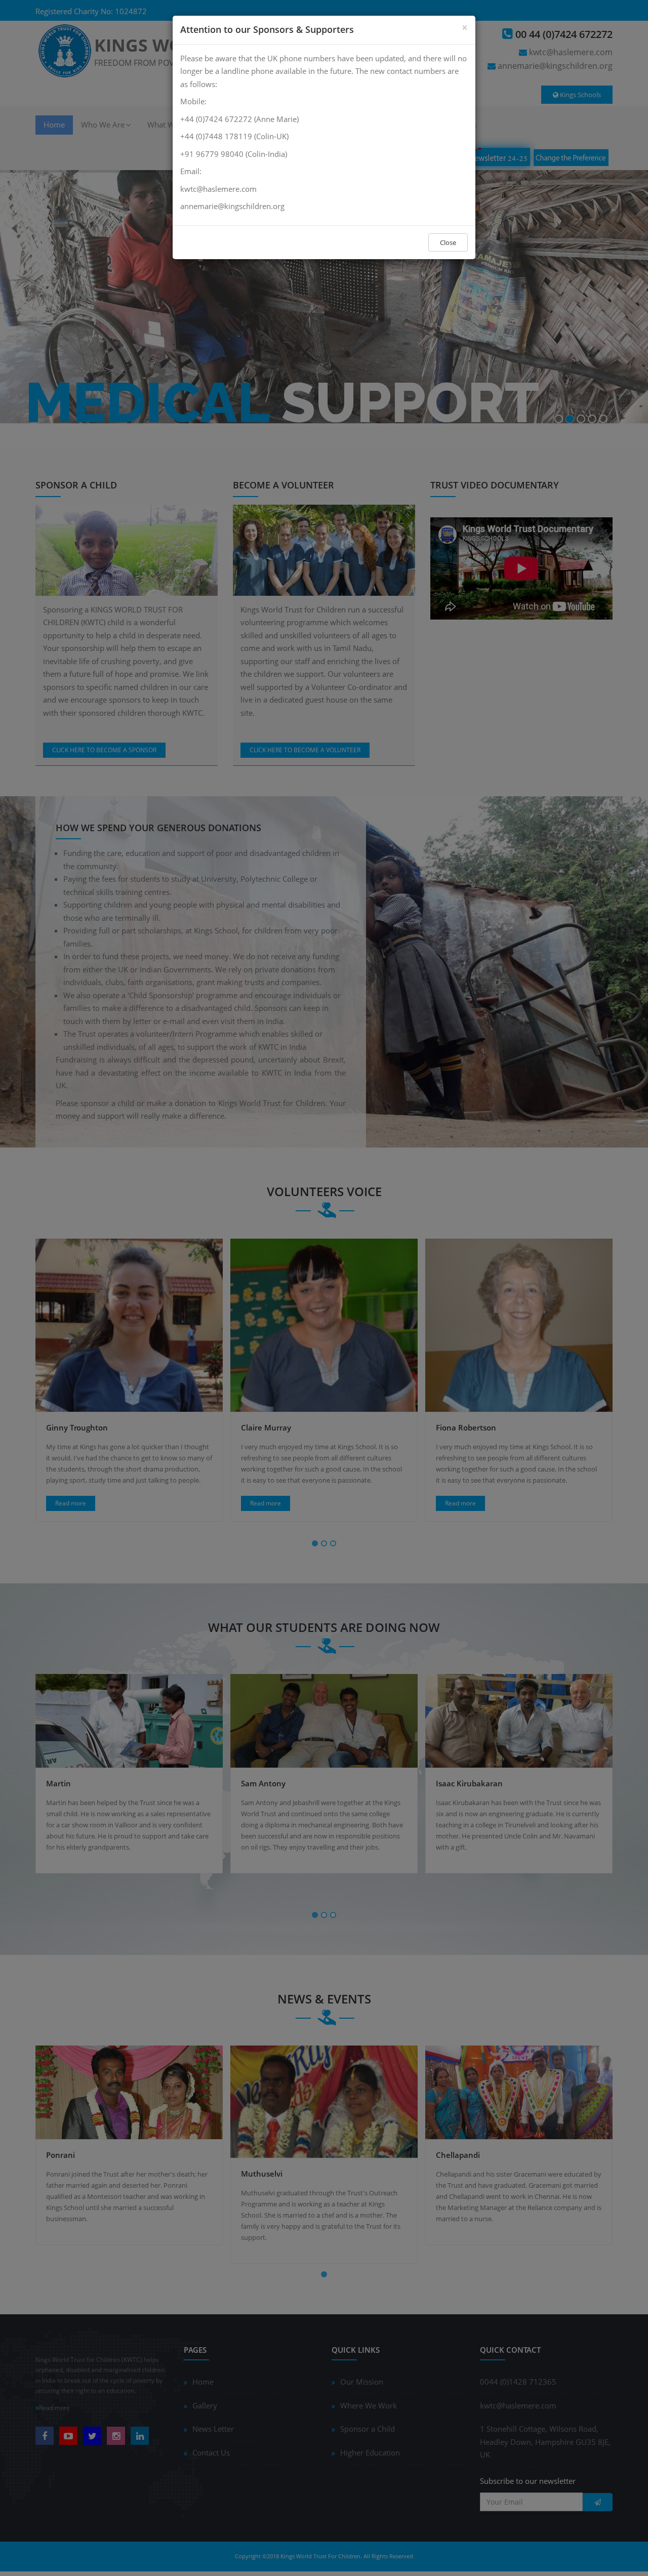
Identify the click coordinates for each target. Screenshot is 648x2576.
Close (448, 242)
